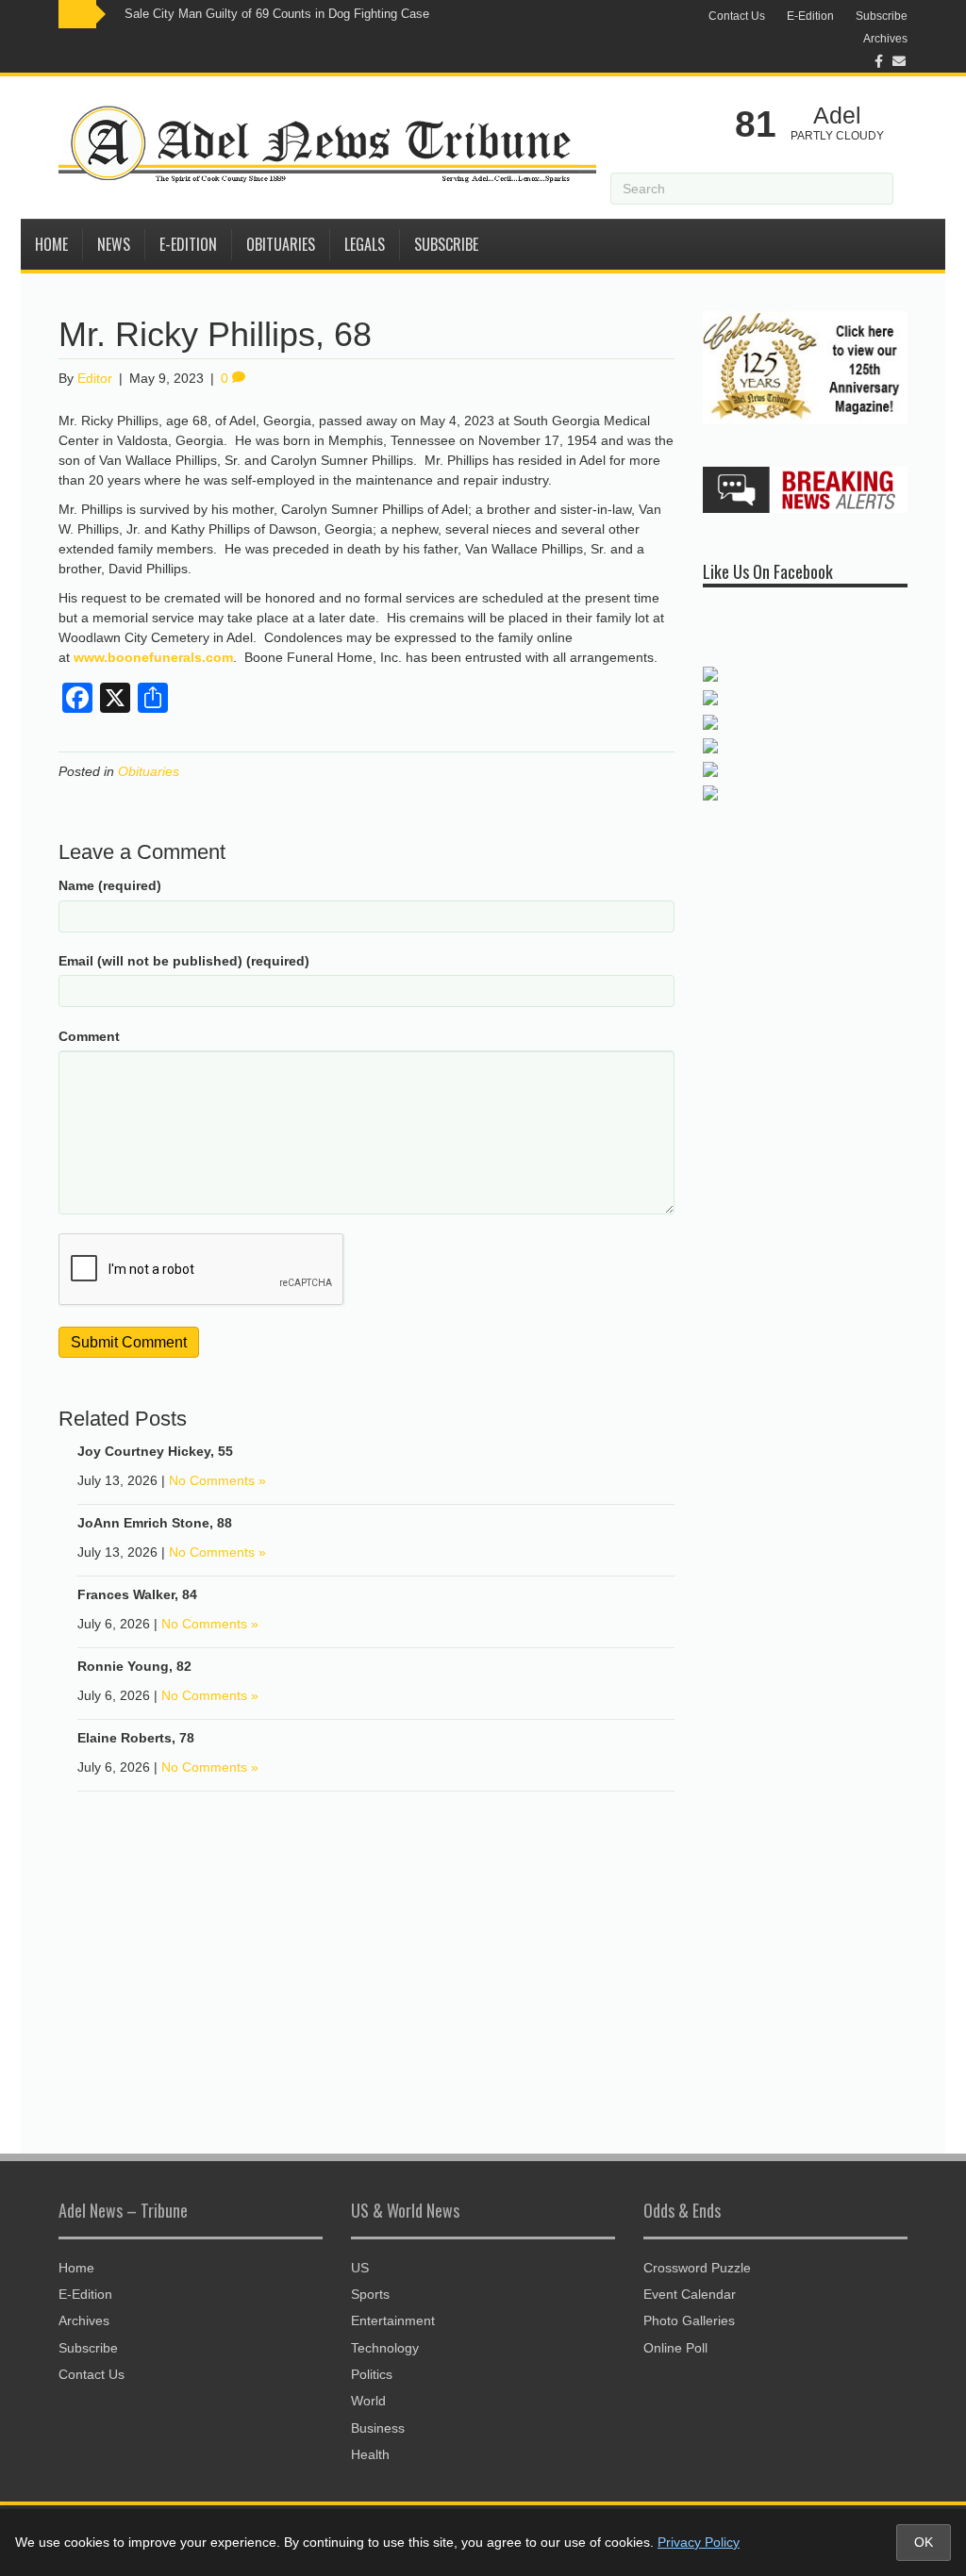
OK (924, 2542)
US (360, 2268)
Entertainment (393, 2320)
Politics (372, 2374)
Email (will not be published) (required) (184, 961)
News (114, 244)
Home (51, 244)
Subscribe (882, 16)
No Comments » (217, 1480)
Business (378, 2428)
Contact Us (737, 16)
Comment (89, 1036)
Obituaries (281, 244)
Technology (385, 2348)
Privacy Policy (699, 2542)
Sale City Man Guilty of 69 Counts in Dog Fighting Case (277, 14)
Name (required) (110, 885)
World (368, 2401)
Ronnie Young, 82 (134, 1666)
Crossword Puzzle (697, 2268)
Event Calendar (690, 2294)
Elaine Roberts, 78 (136, 1738)
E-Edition (810, 16)
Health (370, 2454)
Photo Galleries (689, 2320)
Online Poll (675, 2348)
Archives (885, 39)
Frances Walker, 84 (137, 1594)
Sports (370, 2294)
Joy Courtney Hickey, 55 (155, 1451)
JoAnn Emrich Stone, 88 (155, 1523)
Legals (365, 244)
